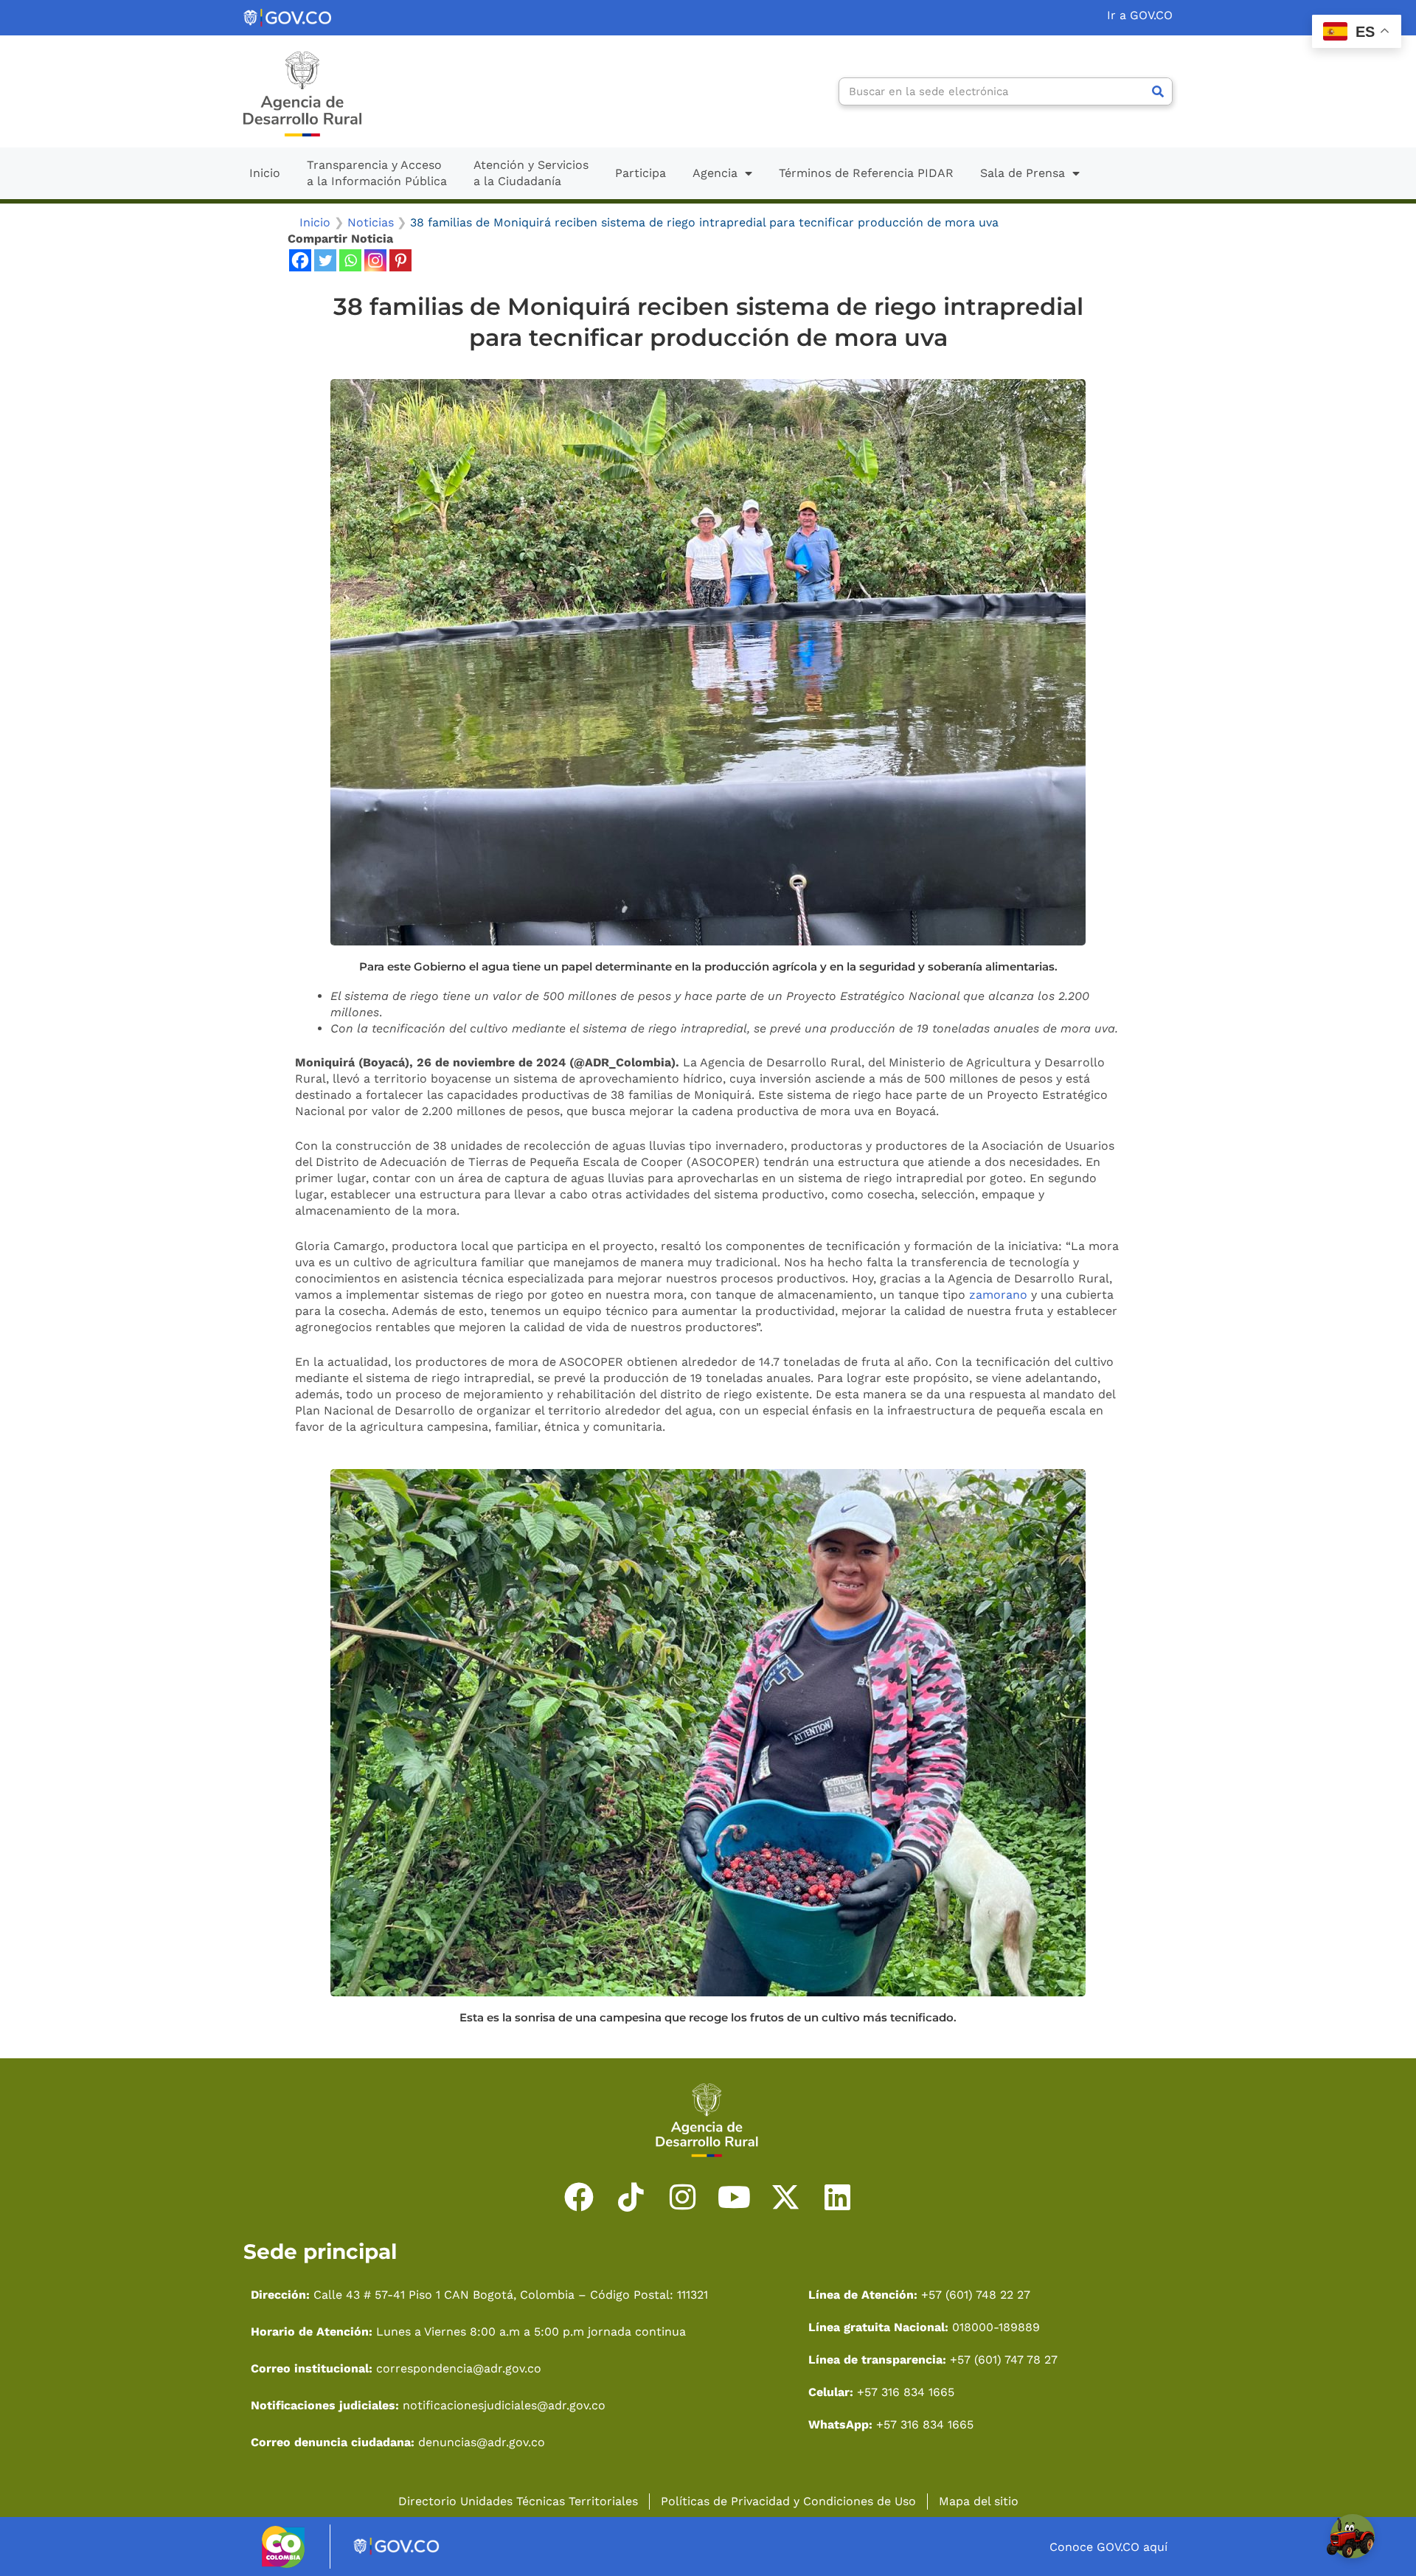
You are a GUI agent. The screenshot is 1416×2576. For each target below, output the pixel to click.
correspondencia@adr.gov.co (459, 2368)
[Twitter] (325, 260)
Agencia (715, 173)
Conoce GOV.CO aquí (1108, 2547)
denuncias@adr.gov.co (480, 2442)
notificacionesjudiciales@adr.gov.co (504, 2405)
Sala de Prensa (1023, 173)
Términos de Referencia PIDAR (866, 173)
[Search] (1158, 91)
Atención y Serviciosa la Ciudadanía (531, 173)
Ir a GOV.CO (1140, 15)
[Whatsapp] (350, 260)
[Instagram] (375, 260)
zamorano (998, 1295)
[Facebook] (300, 260)
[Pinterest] (400, 260)
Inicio (265, 173)
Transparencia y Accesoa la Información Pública (377, 173)
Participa (641, 173)
